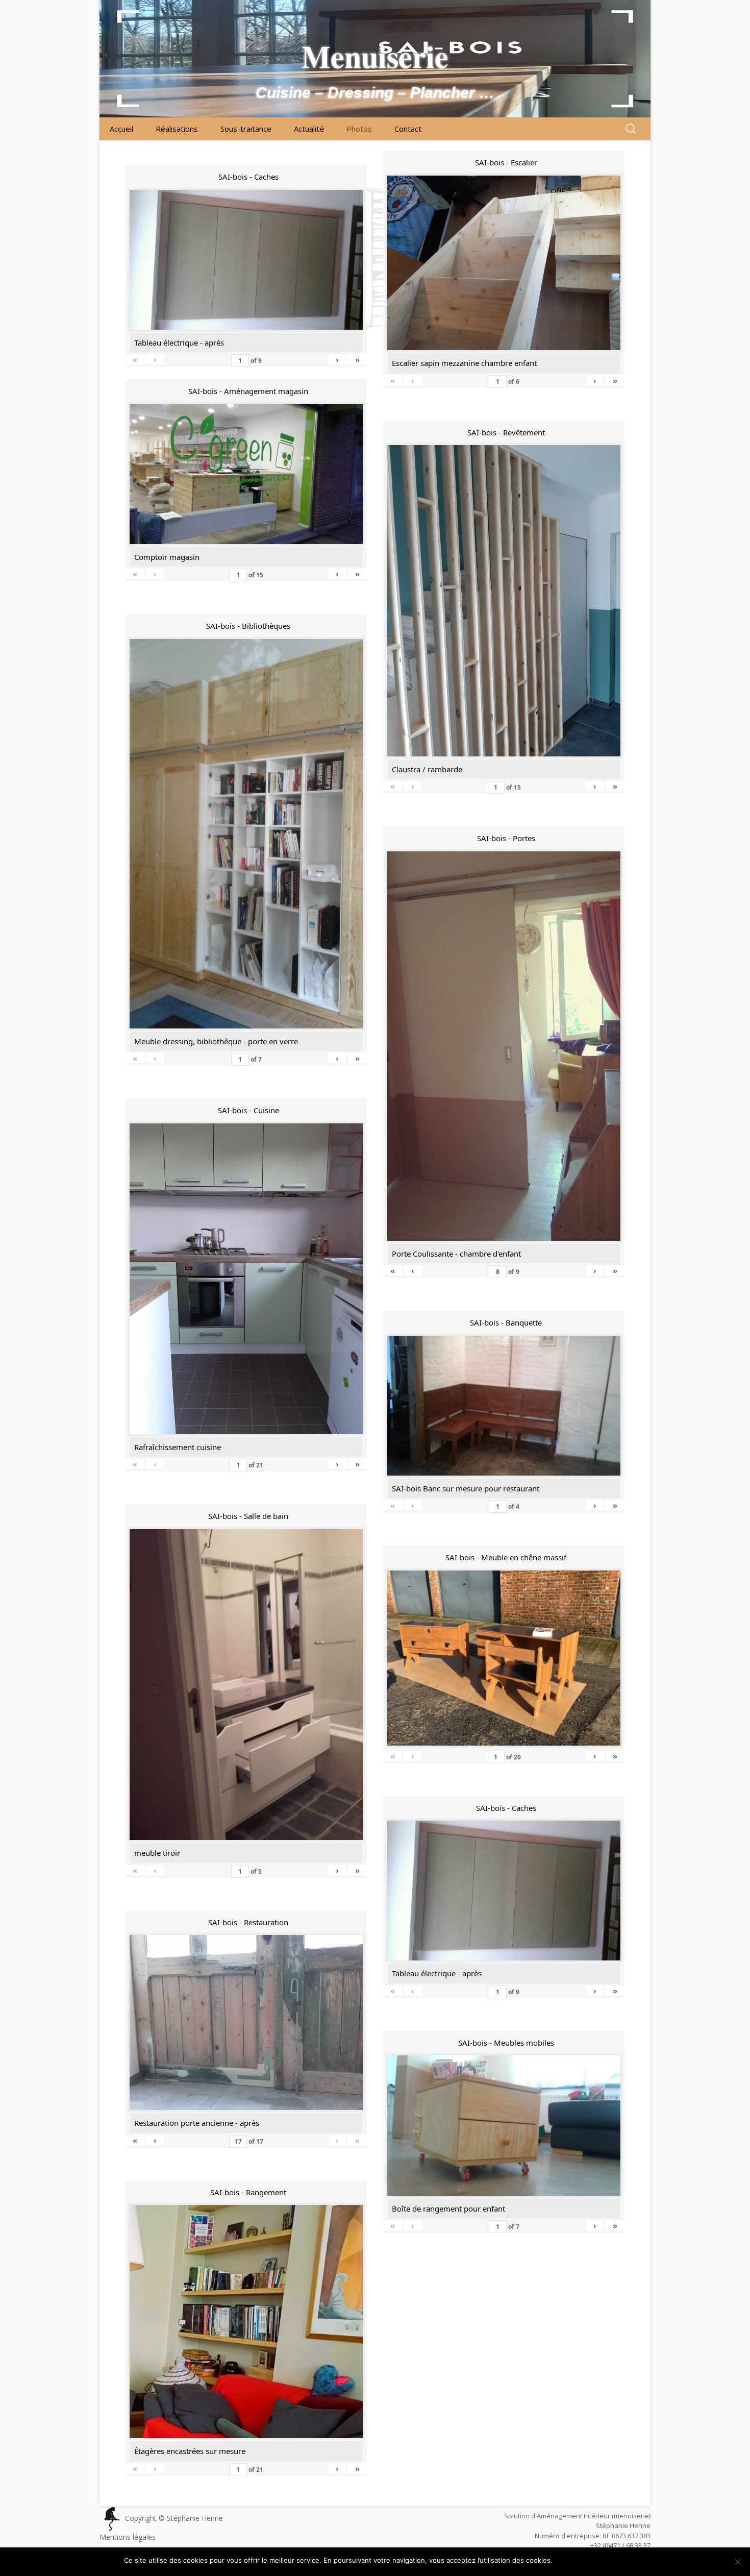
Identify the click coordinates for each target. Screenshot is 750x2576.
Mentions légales (128, 2537)
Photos (359, 129)
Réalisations (177, 129)
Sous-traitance (246, 129)
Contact (408, 129)
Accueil (121, 129)
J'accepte (573, 2560)
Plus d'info (610, 2560)
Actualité (309, 129)
